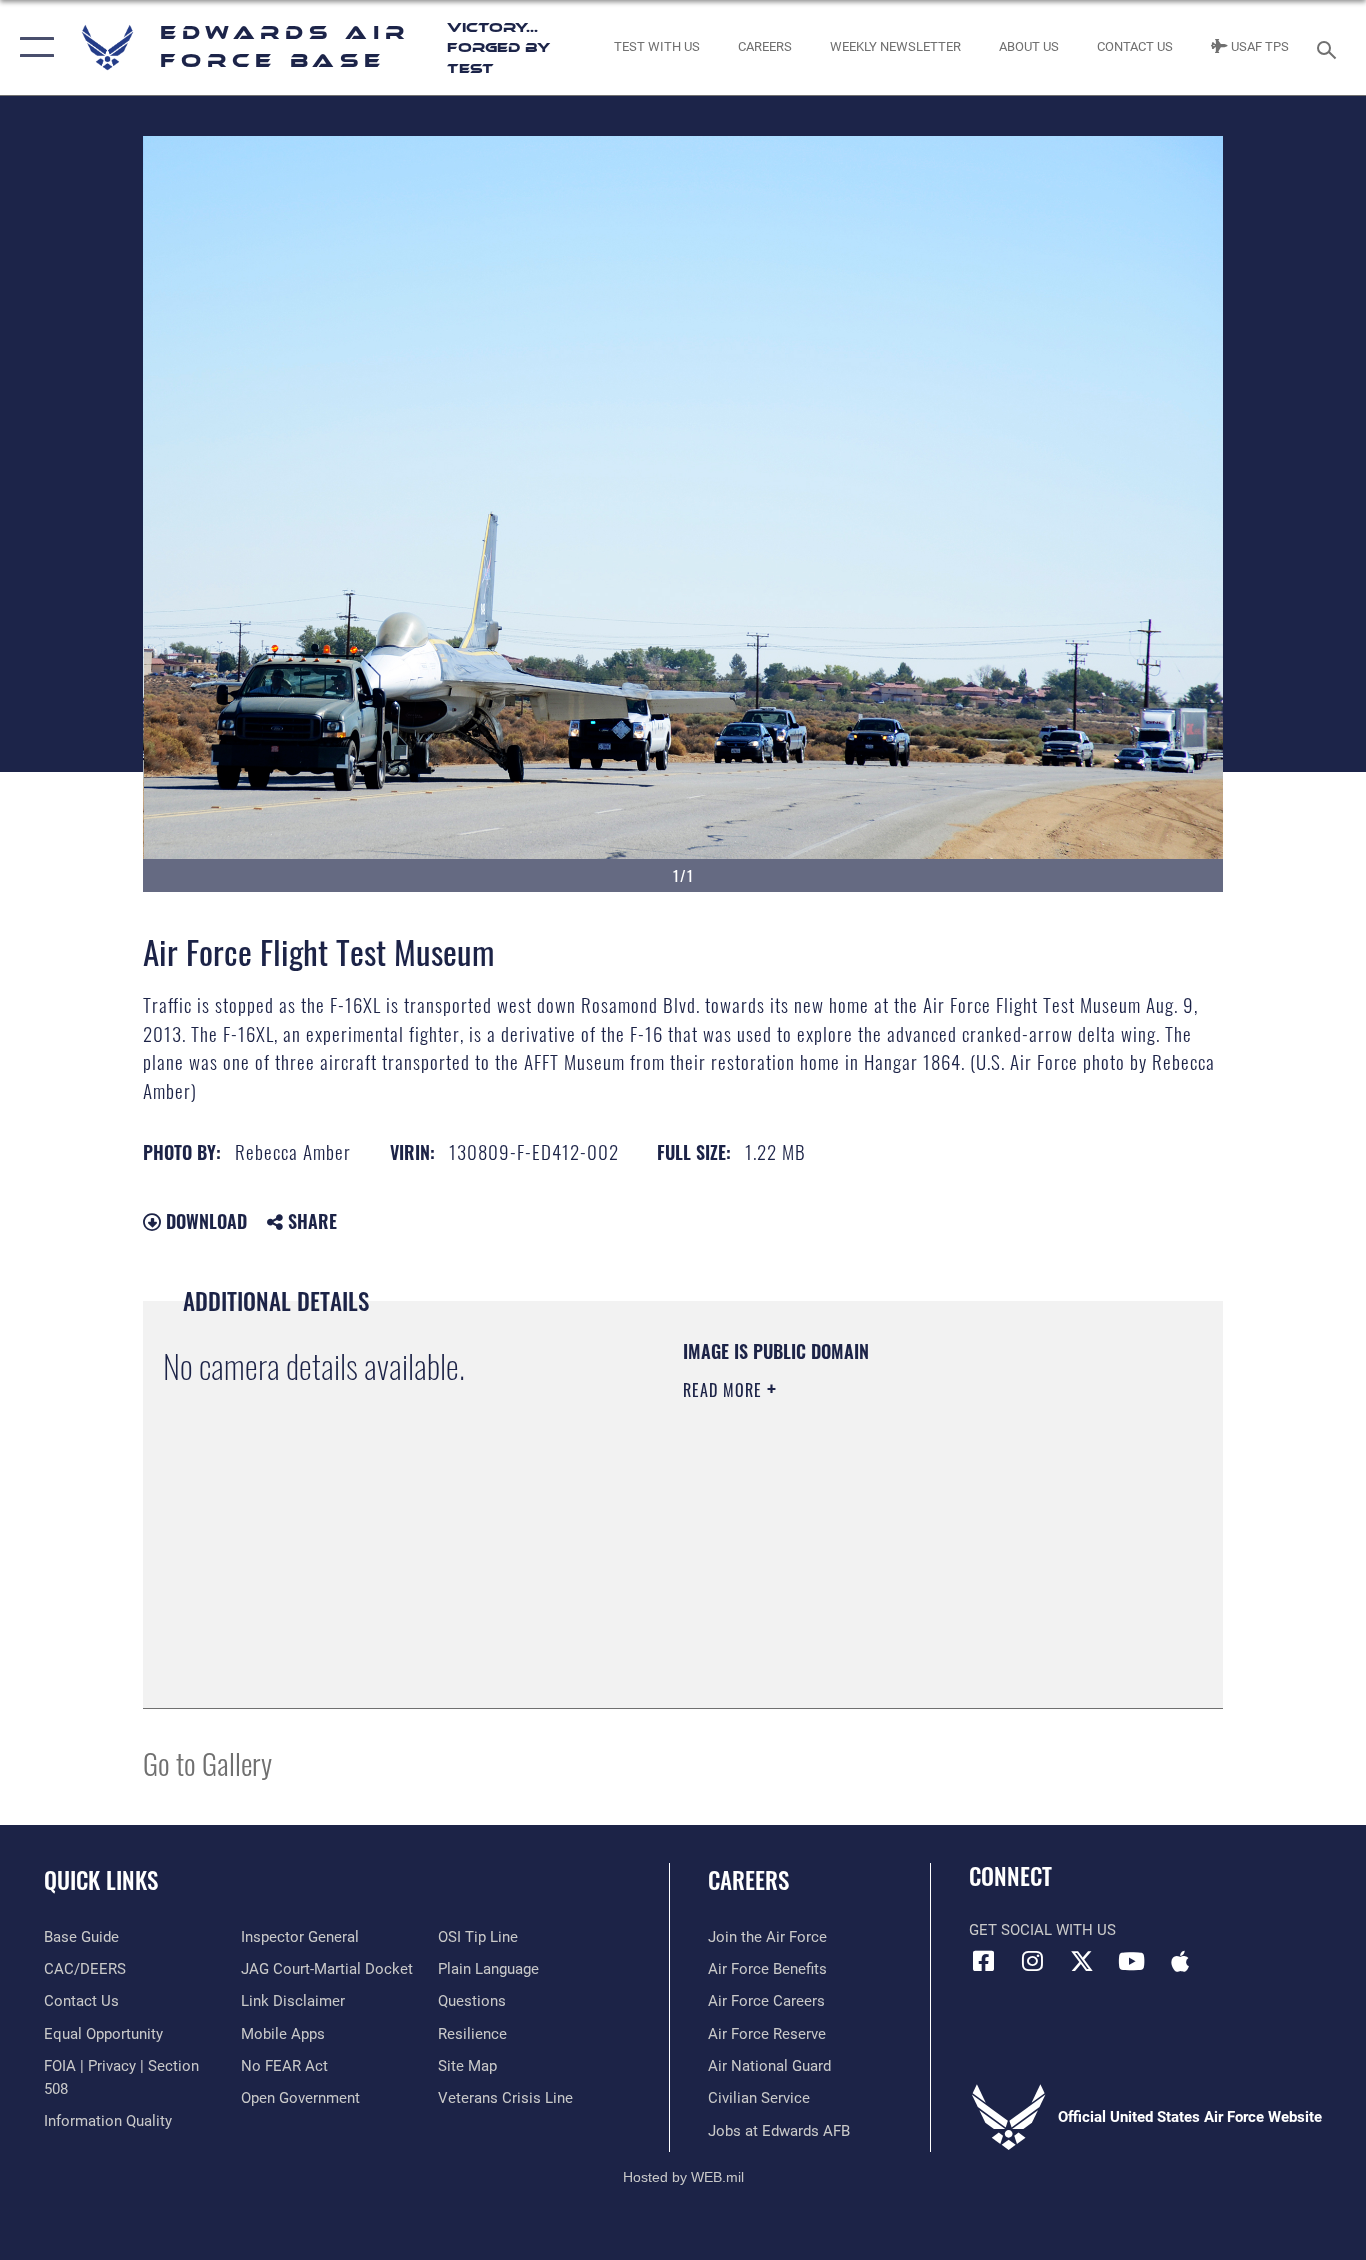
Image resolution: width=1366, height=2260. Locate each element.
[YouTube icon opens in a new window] (1131, 1961)
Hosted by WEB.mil (683, 2177)
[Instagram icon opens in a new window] (1033, 1961)
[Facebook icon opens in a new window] (984, 1961)
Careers (748, 1880)
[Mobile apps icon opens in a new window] (1180, 1961)
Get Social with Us (1042, 1930)
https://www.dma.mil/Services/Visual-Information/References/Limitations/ (917, 1545)
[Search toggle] (1330, 48)
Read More (725, 1390)
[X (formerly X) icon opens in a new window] (1082, 1961)
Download (204, 1221)
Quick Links (101, 1880)
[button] (32, 47)
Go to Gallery (207, 1762)
